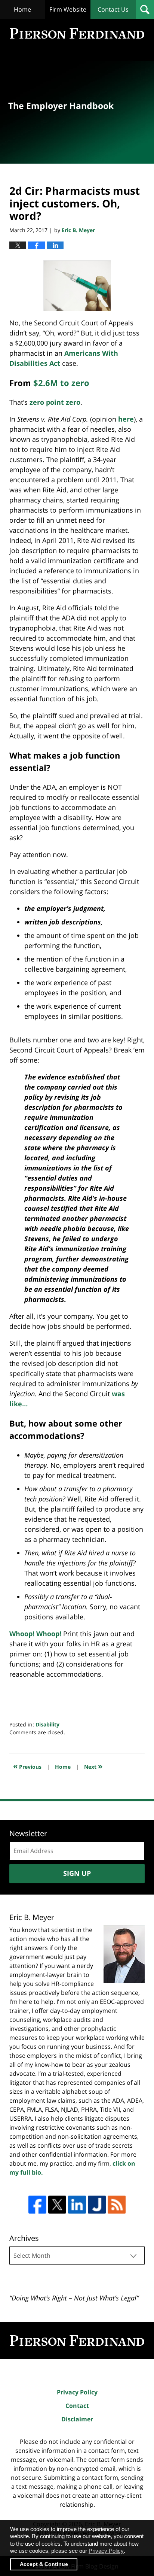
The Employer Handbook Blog (77, 33)
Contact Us (113, 9)
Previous (27, 1766)
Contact (77, 2406)
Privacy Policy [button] (106, 2551)
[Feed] (117, 2205)
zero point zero (55, 402)
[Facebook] (37, 2205)
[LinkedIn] (77, 2205)
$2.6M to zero (61, 383)
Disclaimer (77, 2419)
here (126, 419)
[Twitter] (57, 2205)
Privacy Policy (77, 2392)
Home (22, 9)
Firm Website (68, 9)
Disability (47, 1724)
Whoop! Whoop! (35, 1634)
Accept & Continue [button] (44, 2564)
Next (93, 1766)
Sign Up (77, 1873)
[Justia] (97, 2205)
